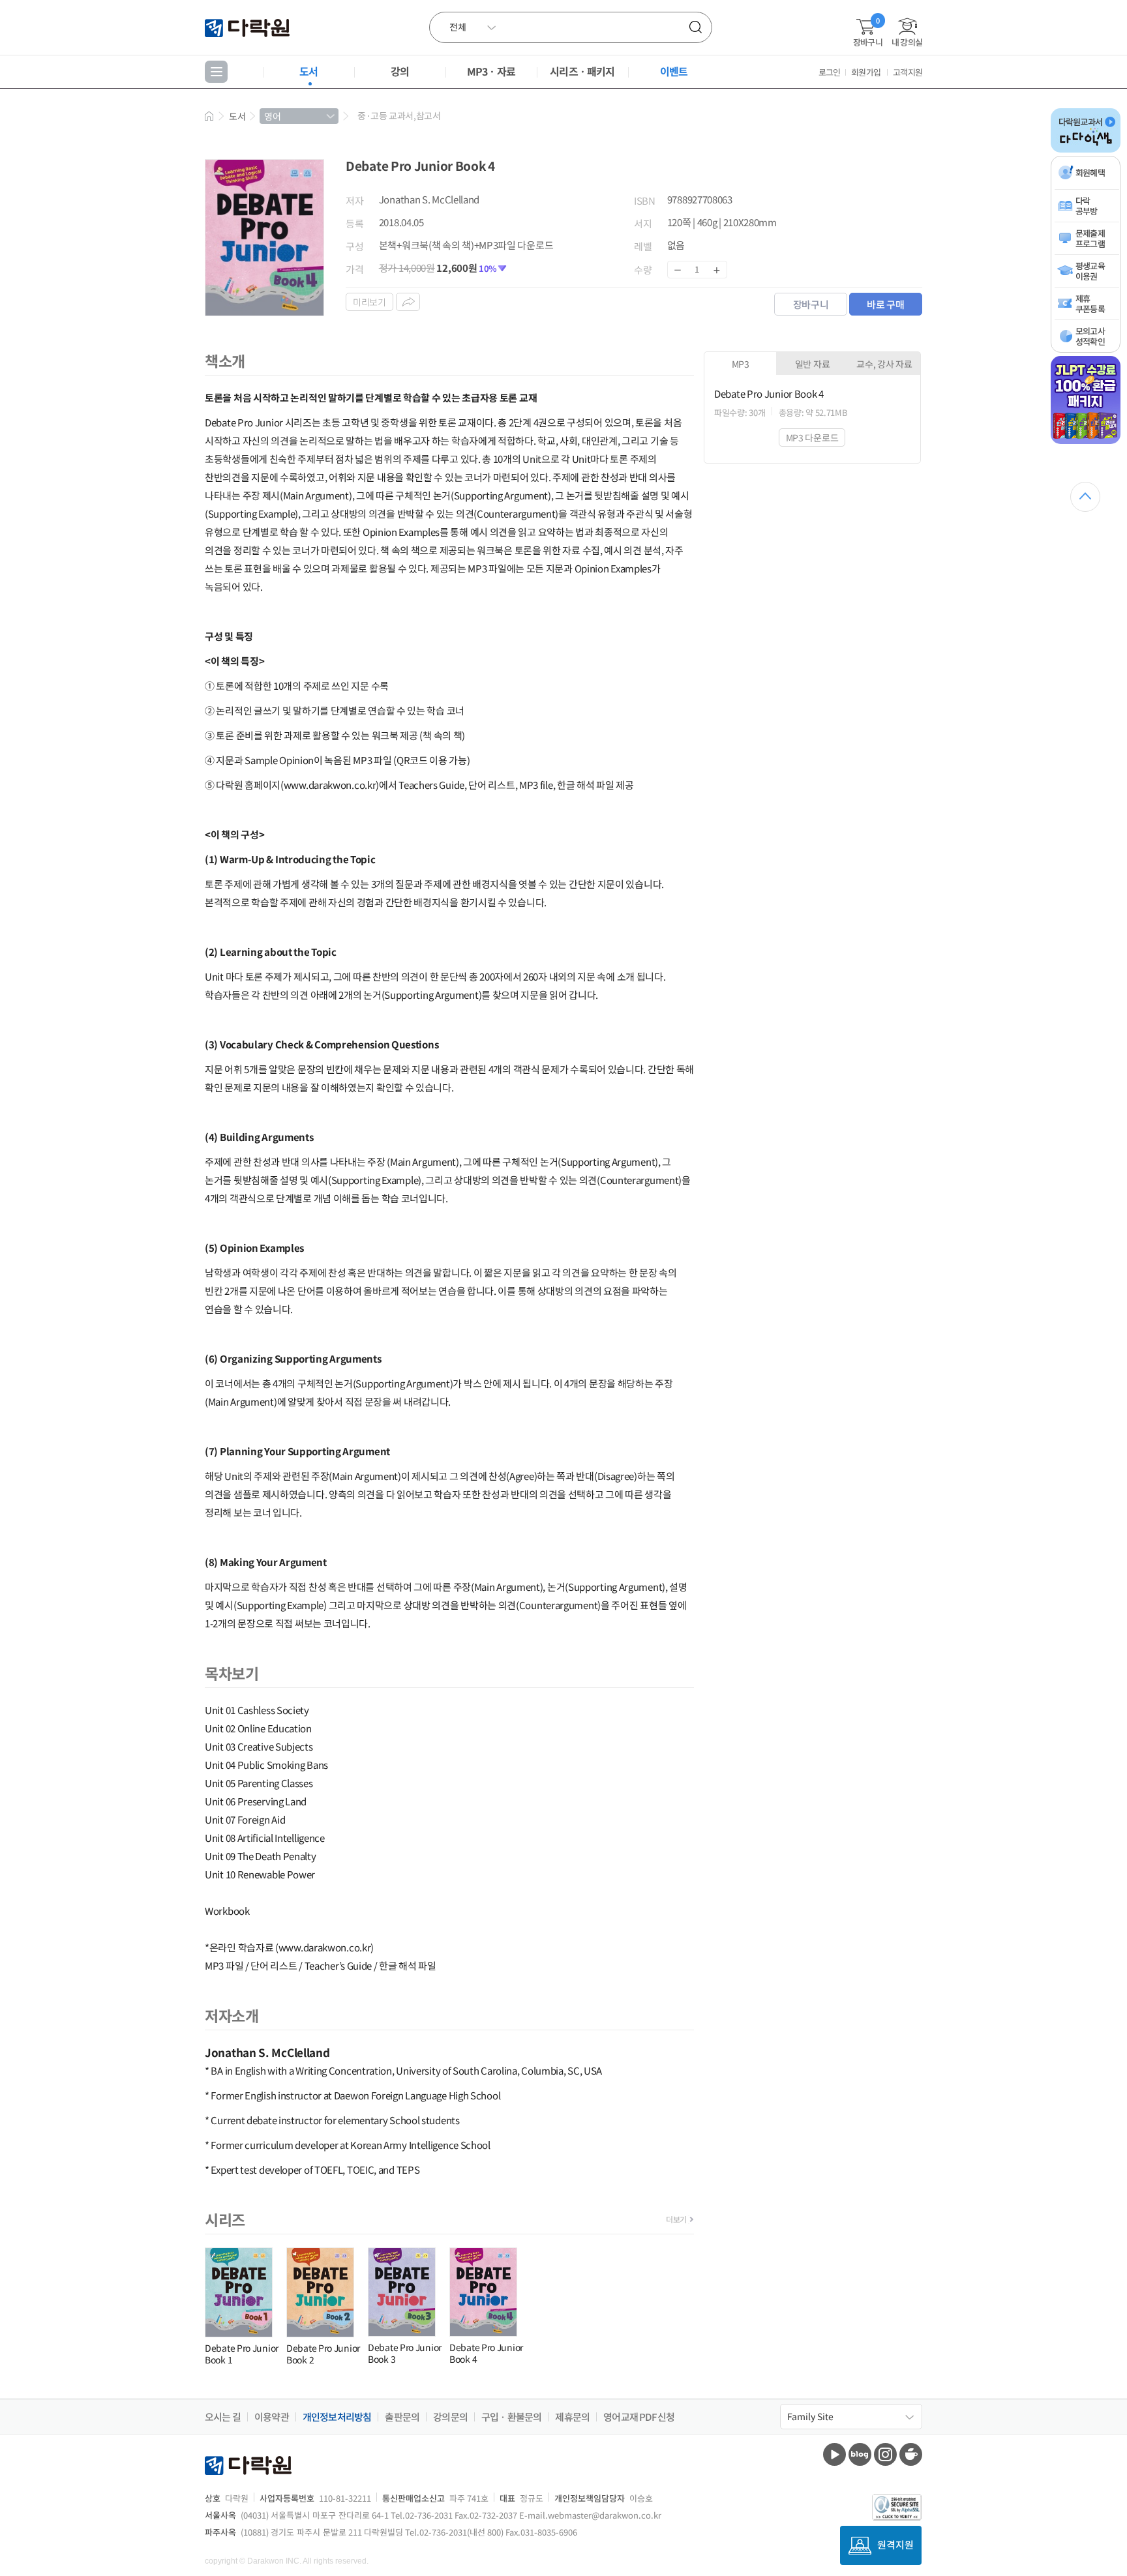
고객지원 (908, 72)
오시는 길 (223, 2417)
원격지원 (895, 2544)
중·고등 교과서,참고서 (399, 115)
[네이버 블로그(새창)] (860, 2454)
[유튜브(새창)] (834, 2454)
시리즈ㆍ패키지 (582, 71)
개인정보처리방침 (337, 2417)
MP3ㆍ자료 (491, 71)
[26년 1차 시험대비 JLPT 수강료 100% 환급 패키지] (1086, 441)
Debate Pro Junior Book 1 (242, 2354)
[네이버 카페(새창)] (911, 2454)
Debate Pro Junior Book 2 (323, 2354)
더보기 (676, 2219)
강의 (400, 71)
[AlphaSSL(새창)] (897, 2507)
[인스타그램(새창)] (885, 2454)
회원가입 (866, 72)
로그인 (830, 72)
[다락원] (249, 27)
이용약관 (272, 2417)
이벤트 (674, 71)
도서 (308, 71)
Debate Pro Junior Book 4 (486, 2353)
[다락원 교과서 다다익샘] (1086, 150)
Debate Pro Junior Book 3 (405, 2353)
